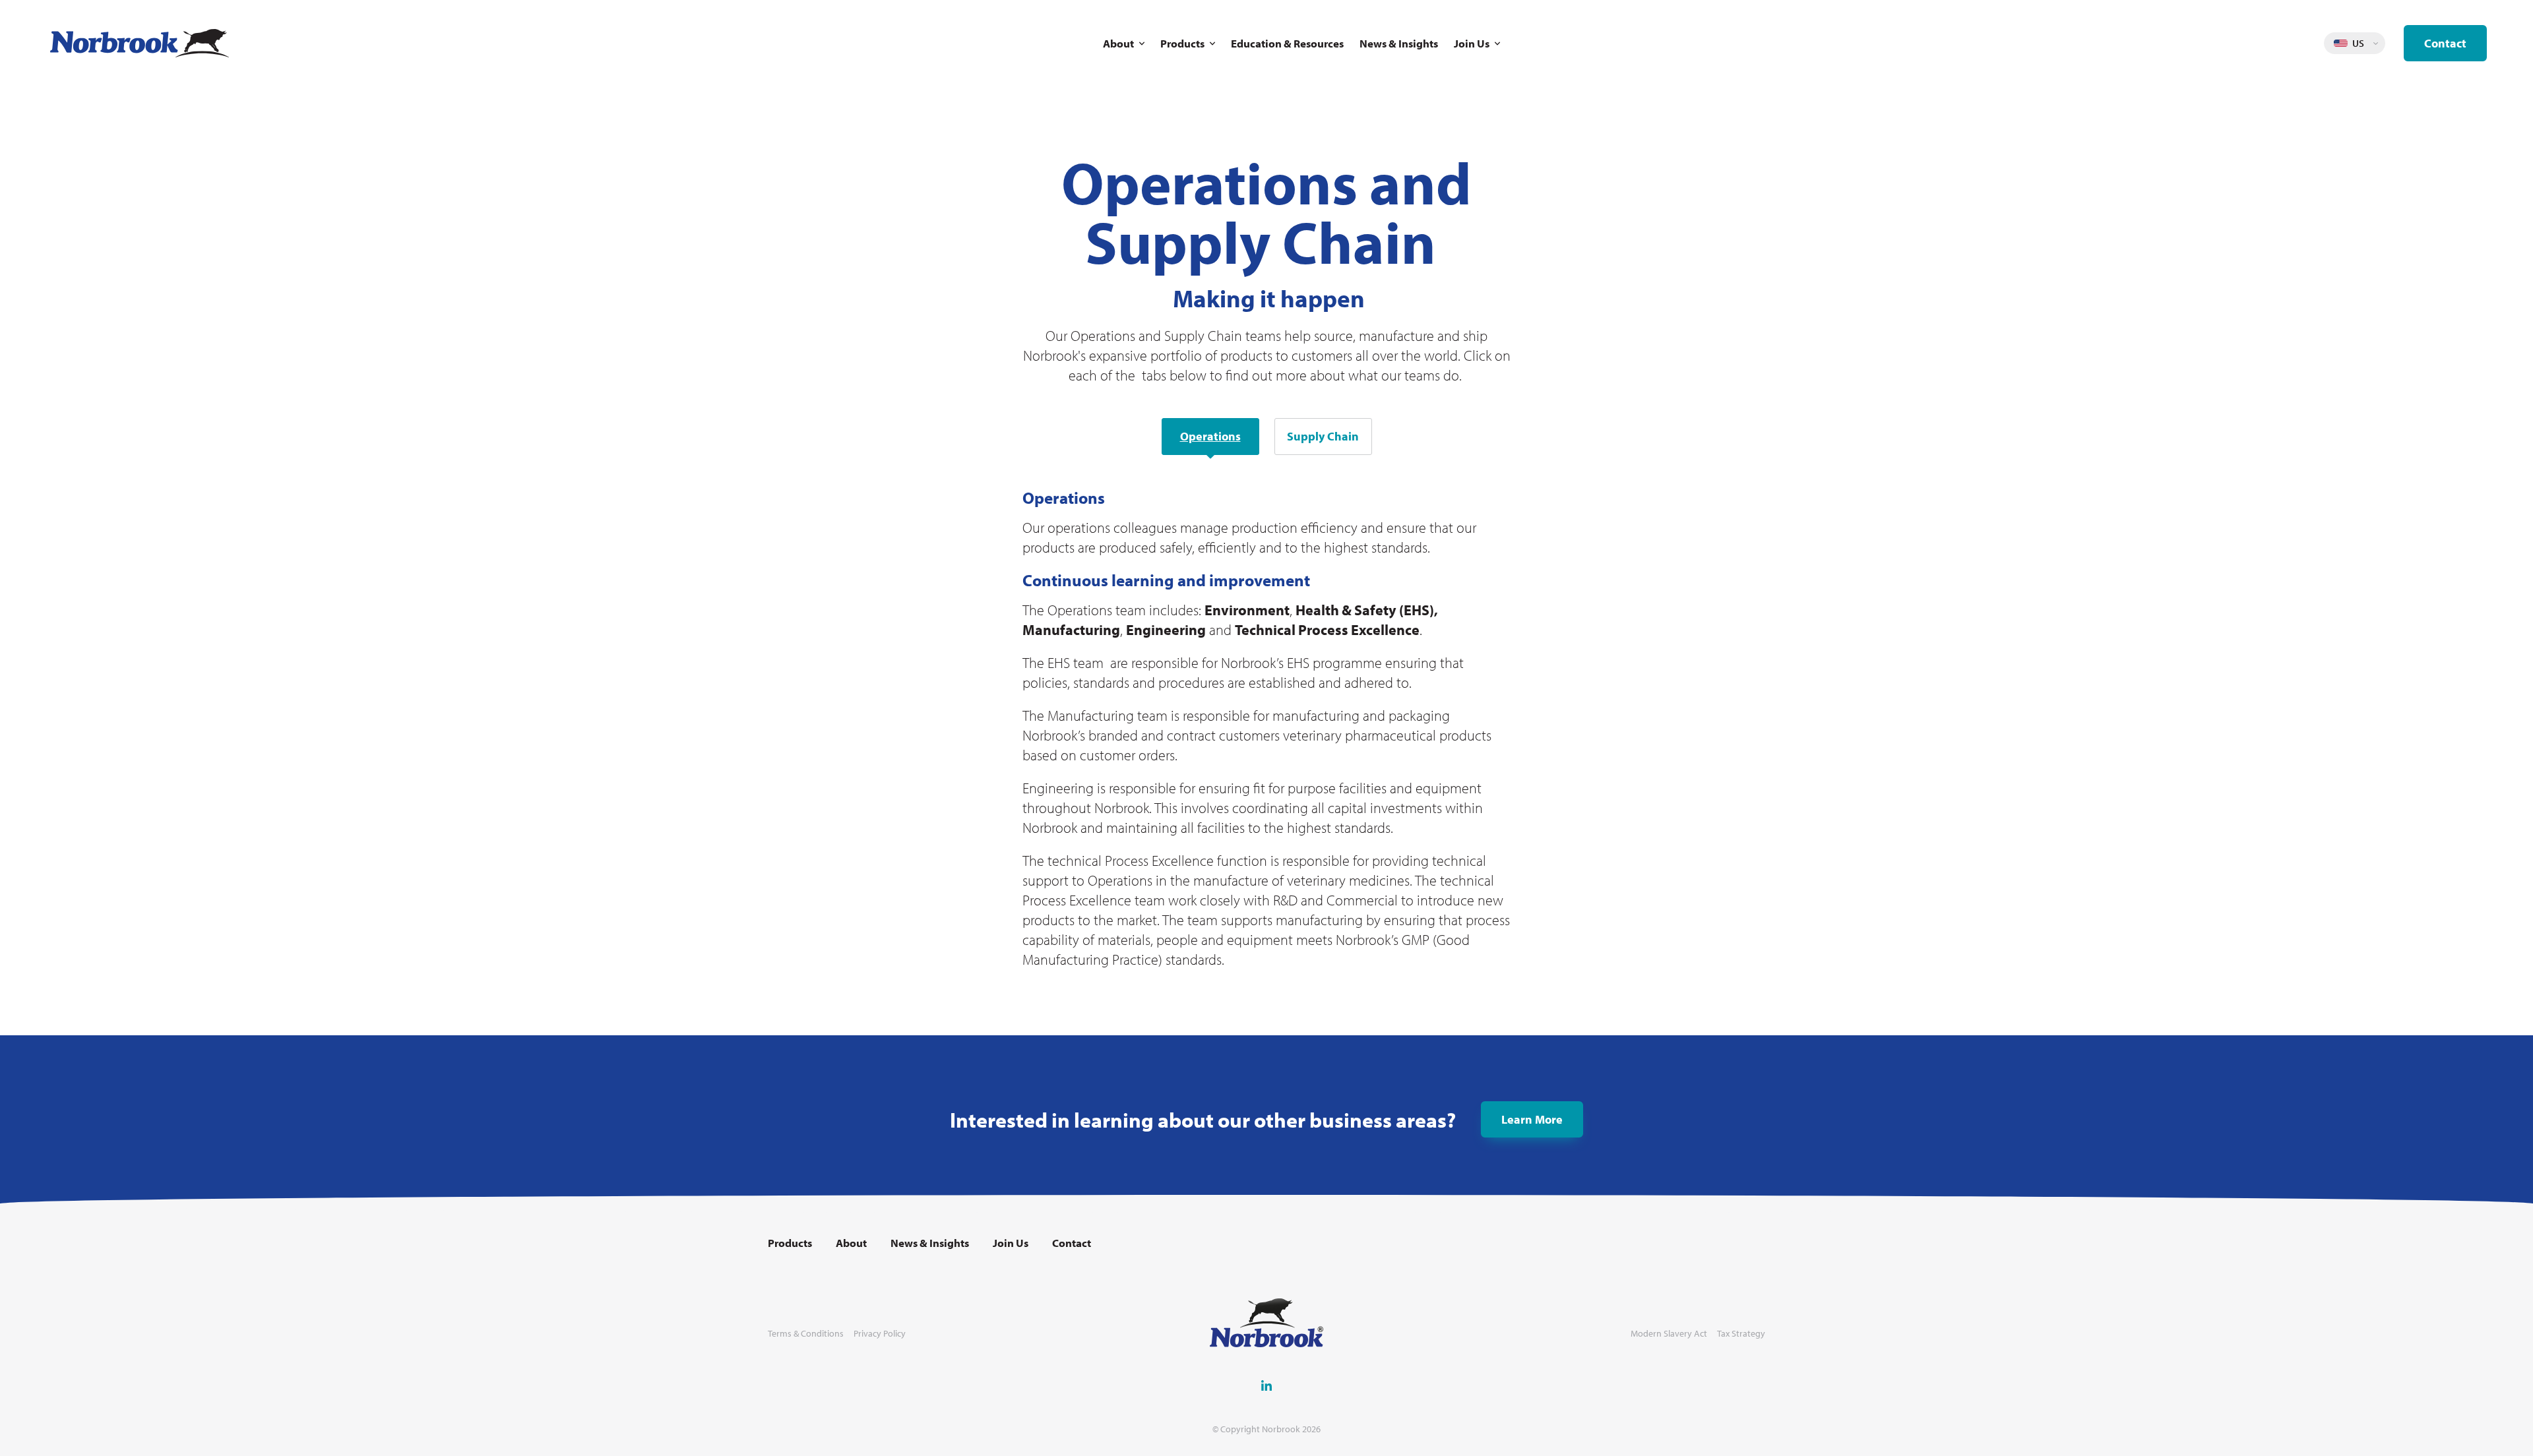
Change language (2375, 44)
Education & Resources (1287, 43)
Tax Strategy (1741, 1334)
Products (1182, 43)
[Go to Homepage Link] (140, 43)
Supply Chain (1323, 436)
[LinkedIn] (1266, 1385)
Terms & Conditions (806, 1334)
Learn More (1532, 1119)
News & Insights (1399, 43)
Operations (1210, 436)
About (1118, 43)
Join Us (1472, 43)
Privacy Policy (880, 1334)
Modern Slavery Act (1669, 1334)
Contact (2445, 43)
